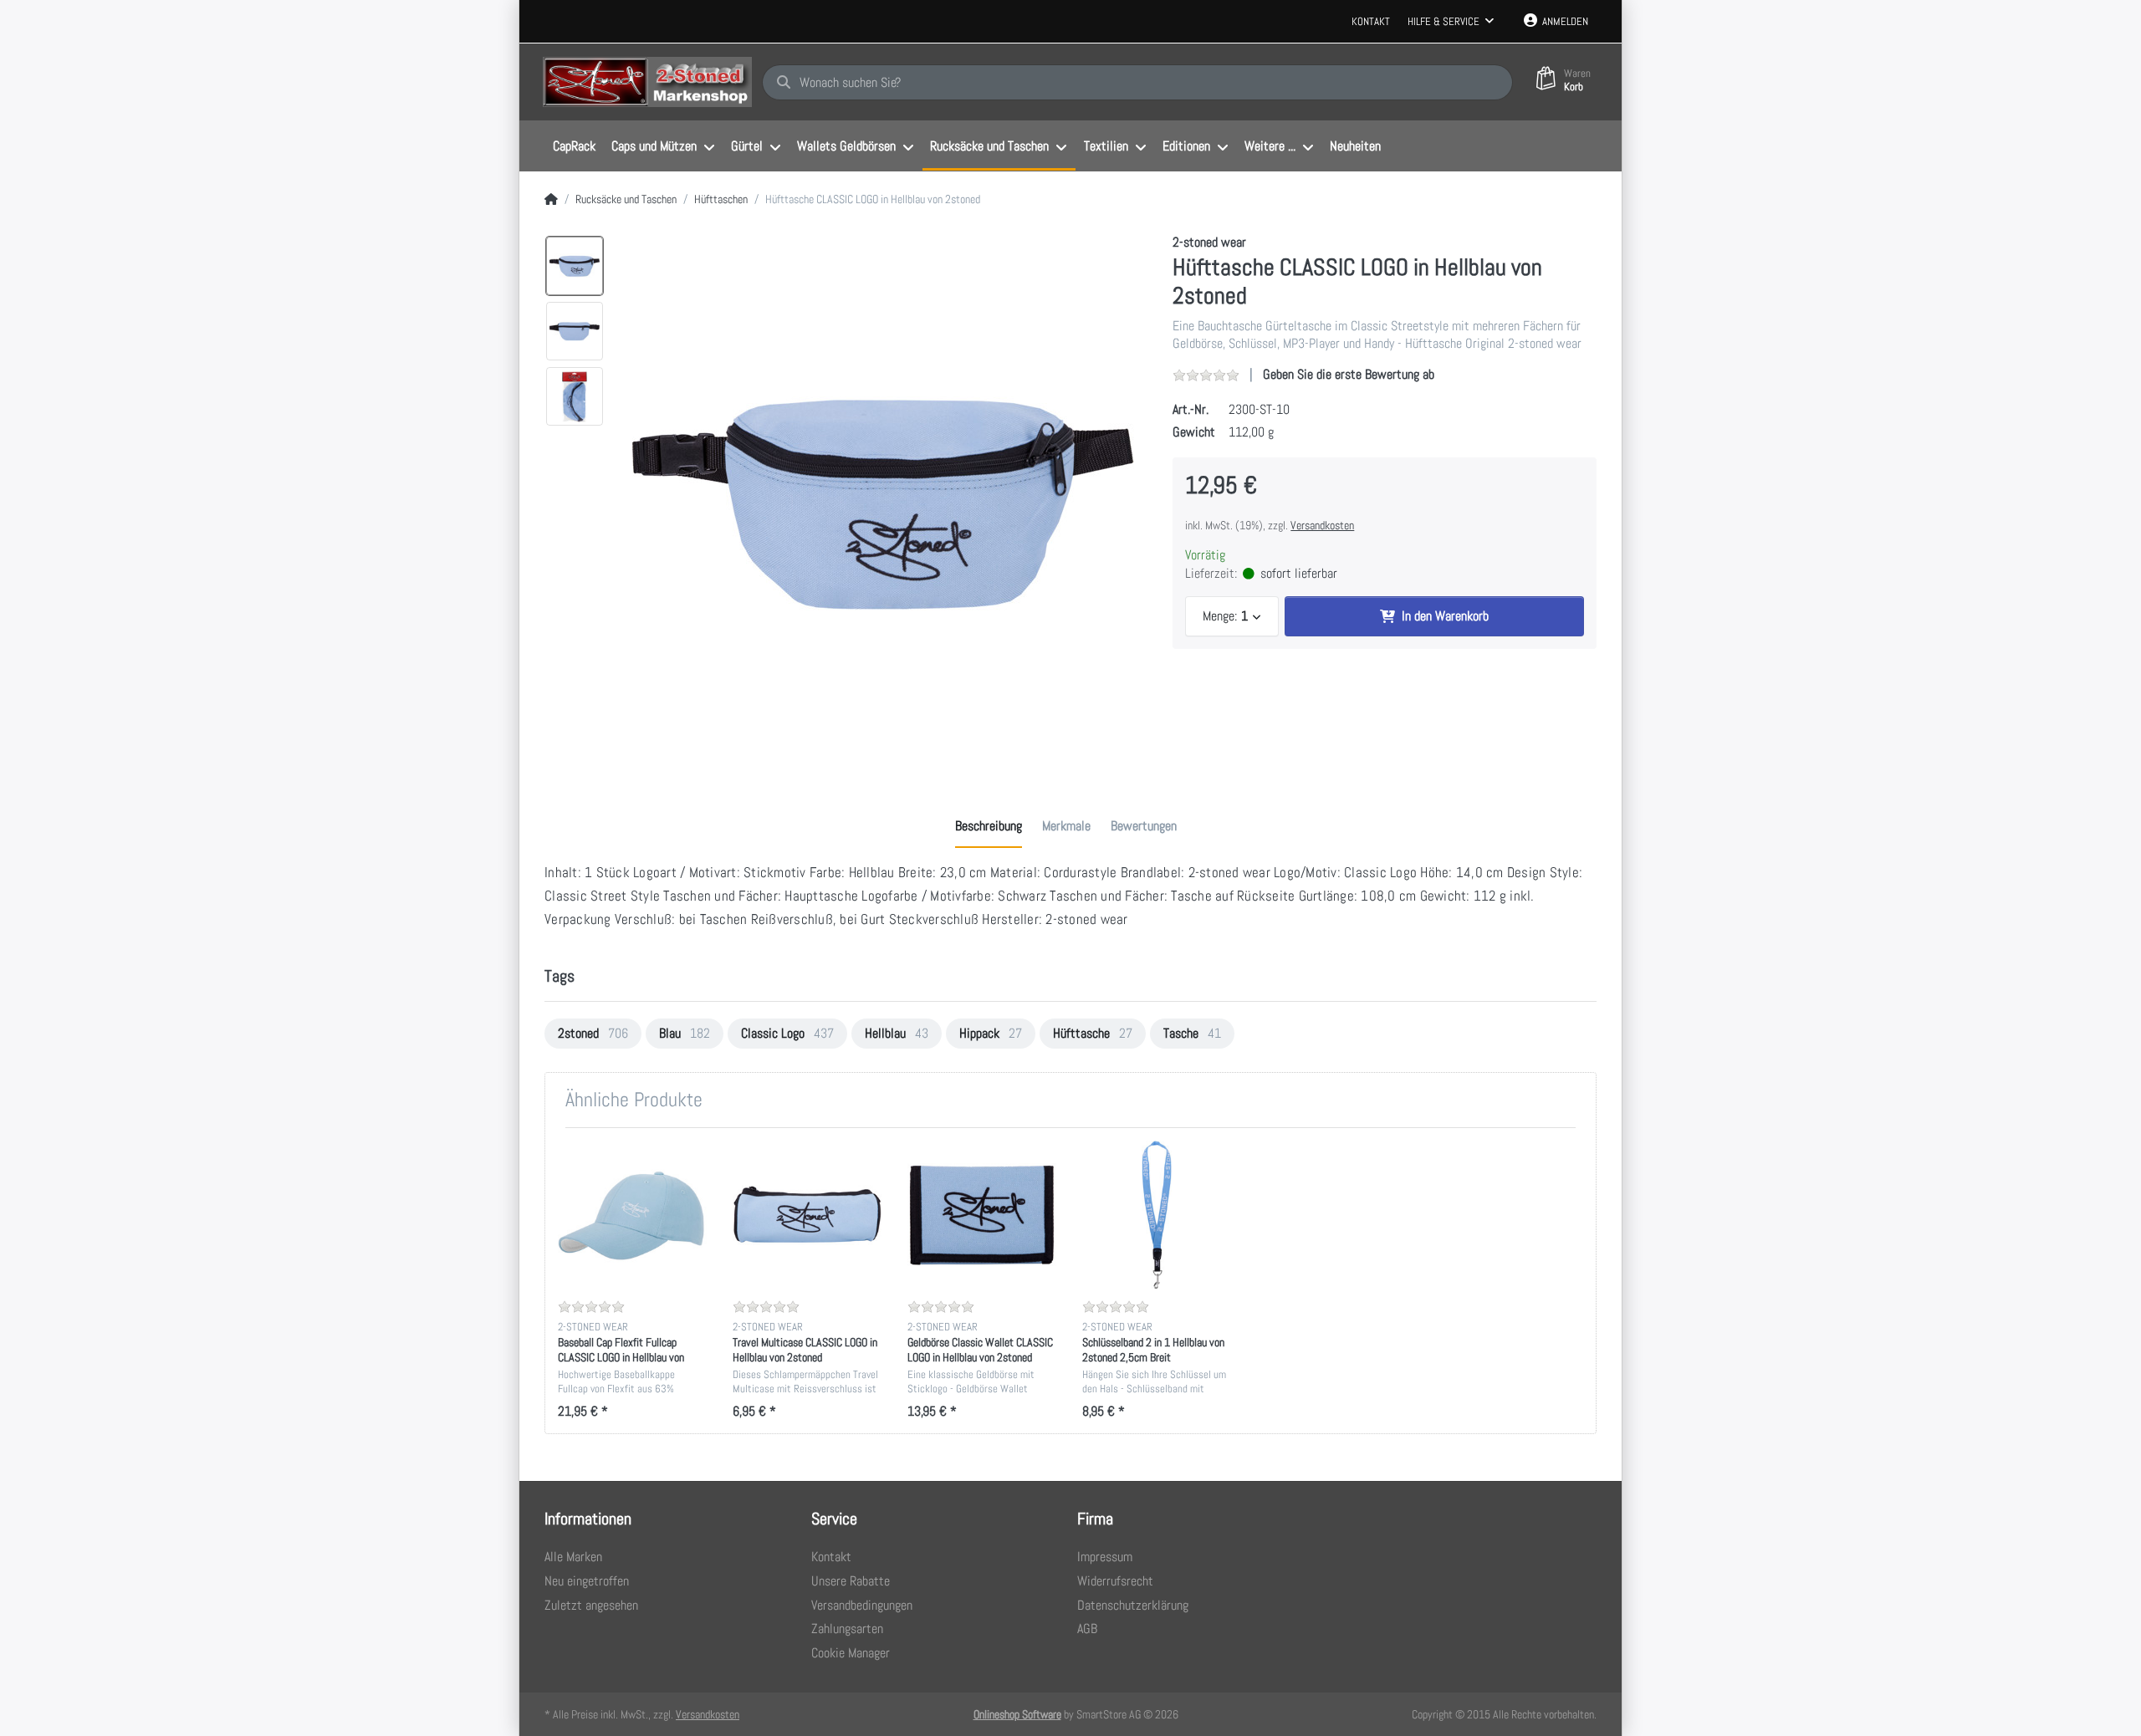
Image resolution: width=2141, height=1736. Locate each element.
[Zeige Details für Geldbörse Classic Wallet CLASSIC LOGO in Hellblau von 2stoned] (982, 1215)
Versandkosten (1322, 525)
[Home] (551, 200)
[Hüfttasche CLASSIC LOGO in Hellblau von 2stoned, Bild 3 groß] (575, 396)
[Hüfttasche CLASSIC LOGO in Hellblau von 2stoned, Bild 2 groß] (575, 331)
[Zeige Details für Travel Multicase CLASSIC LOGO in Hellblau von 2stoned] (807, 1215)
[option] (883, 498)
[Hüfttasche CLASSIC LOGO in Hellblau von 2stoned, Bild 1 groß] (575, 266)
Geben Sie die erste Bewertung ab (1349, 374)
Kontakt (1371, 21)
